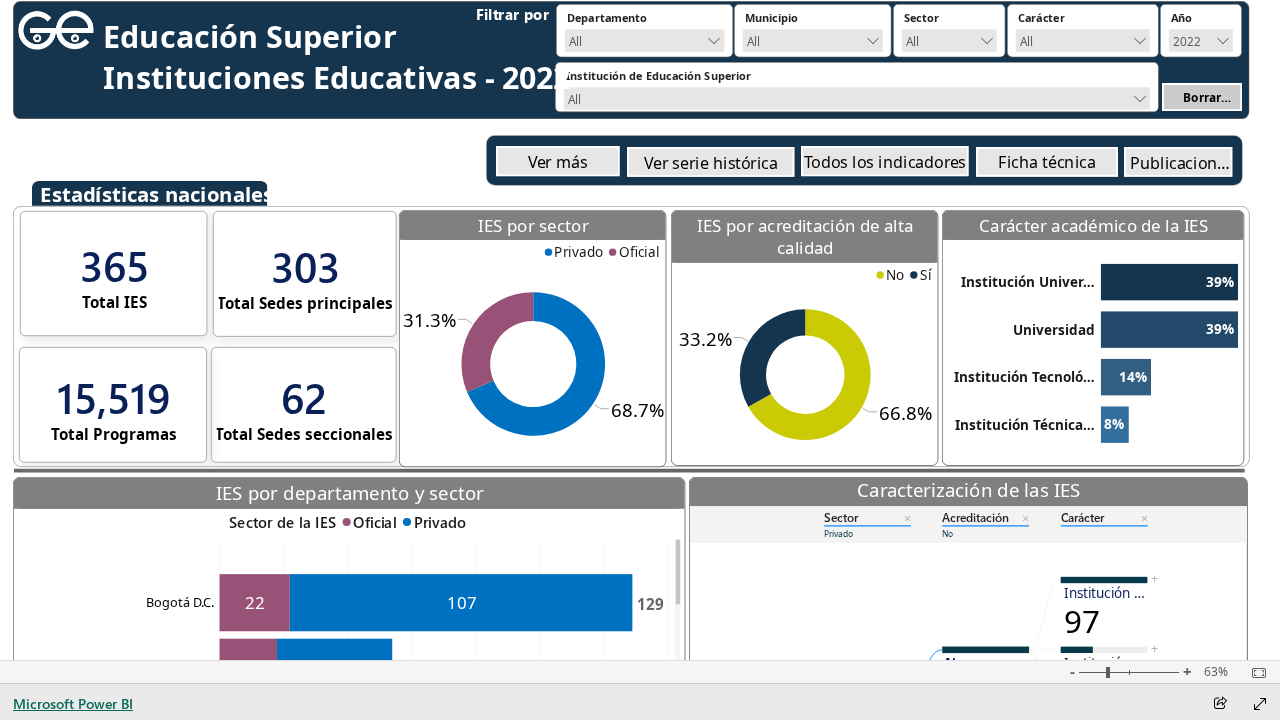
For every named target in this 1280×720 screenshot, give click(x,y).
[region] (533, 252)
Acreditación (975, 517)
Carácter (1082, 517)
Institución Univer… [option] (1028, 282)
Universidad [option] (1054, 330)
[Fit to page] (1254, 673)
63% (1216, 672)
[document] (568, 19)
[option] (575, 252)
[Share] (1220, 704)
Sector (841, 517)
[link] (558, 161)
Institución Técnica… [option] (1025, 425)
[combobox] (644, 40)
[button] (1202, 97)
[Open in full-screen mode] (1260, 704)
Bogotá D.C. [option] (180, 602)
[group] (568, 19)
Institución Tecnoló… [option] (1024, 377)
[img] (56, 30)
